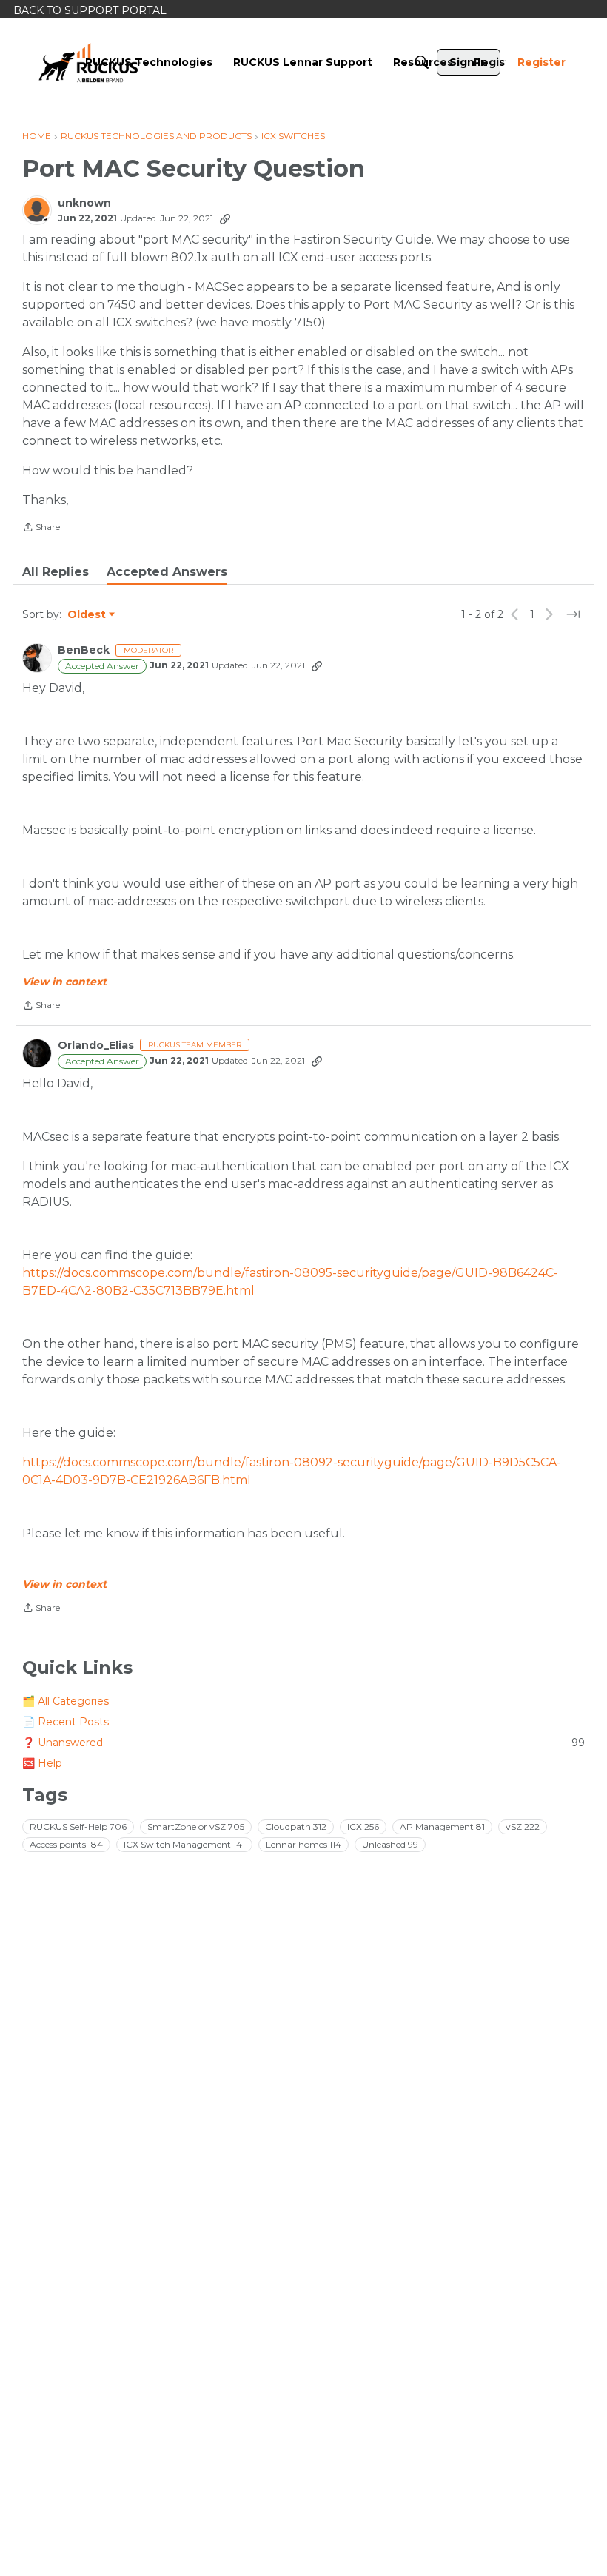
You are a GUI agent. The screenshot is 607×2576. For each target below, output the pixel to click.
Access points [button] (66, 1844)
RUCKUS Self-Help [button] (78, 1827)
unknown (84, 203)
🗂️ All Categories (66, 1701)
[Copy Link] (225, 218)
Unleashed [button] (390, 1844)
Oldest (87, 615)
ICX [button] (363, 1827)
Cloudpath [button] (296, 1827)
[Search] (422, 62)
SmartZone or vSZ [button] (196, 1827)
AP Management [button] (442, 1827)
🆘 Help (42, 1763)
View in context (64, 982)
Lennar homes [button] (303, 1844)
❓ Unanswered (303, 1743)
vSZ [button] (523, 1827)
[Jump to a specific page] (573, 614)
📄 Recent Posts (66, 1722)
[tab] (56, 572)
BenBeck (84, 650)
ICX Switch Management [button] (184, 1844)
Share (41, 529)
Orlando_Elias (96, 1046)
